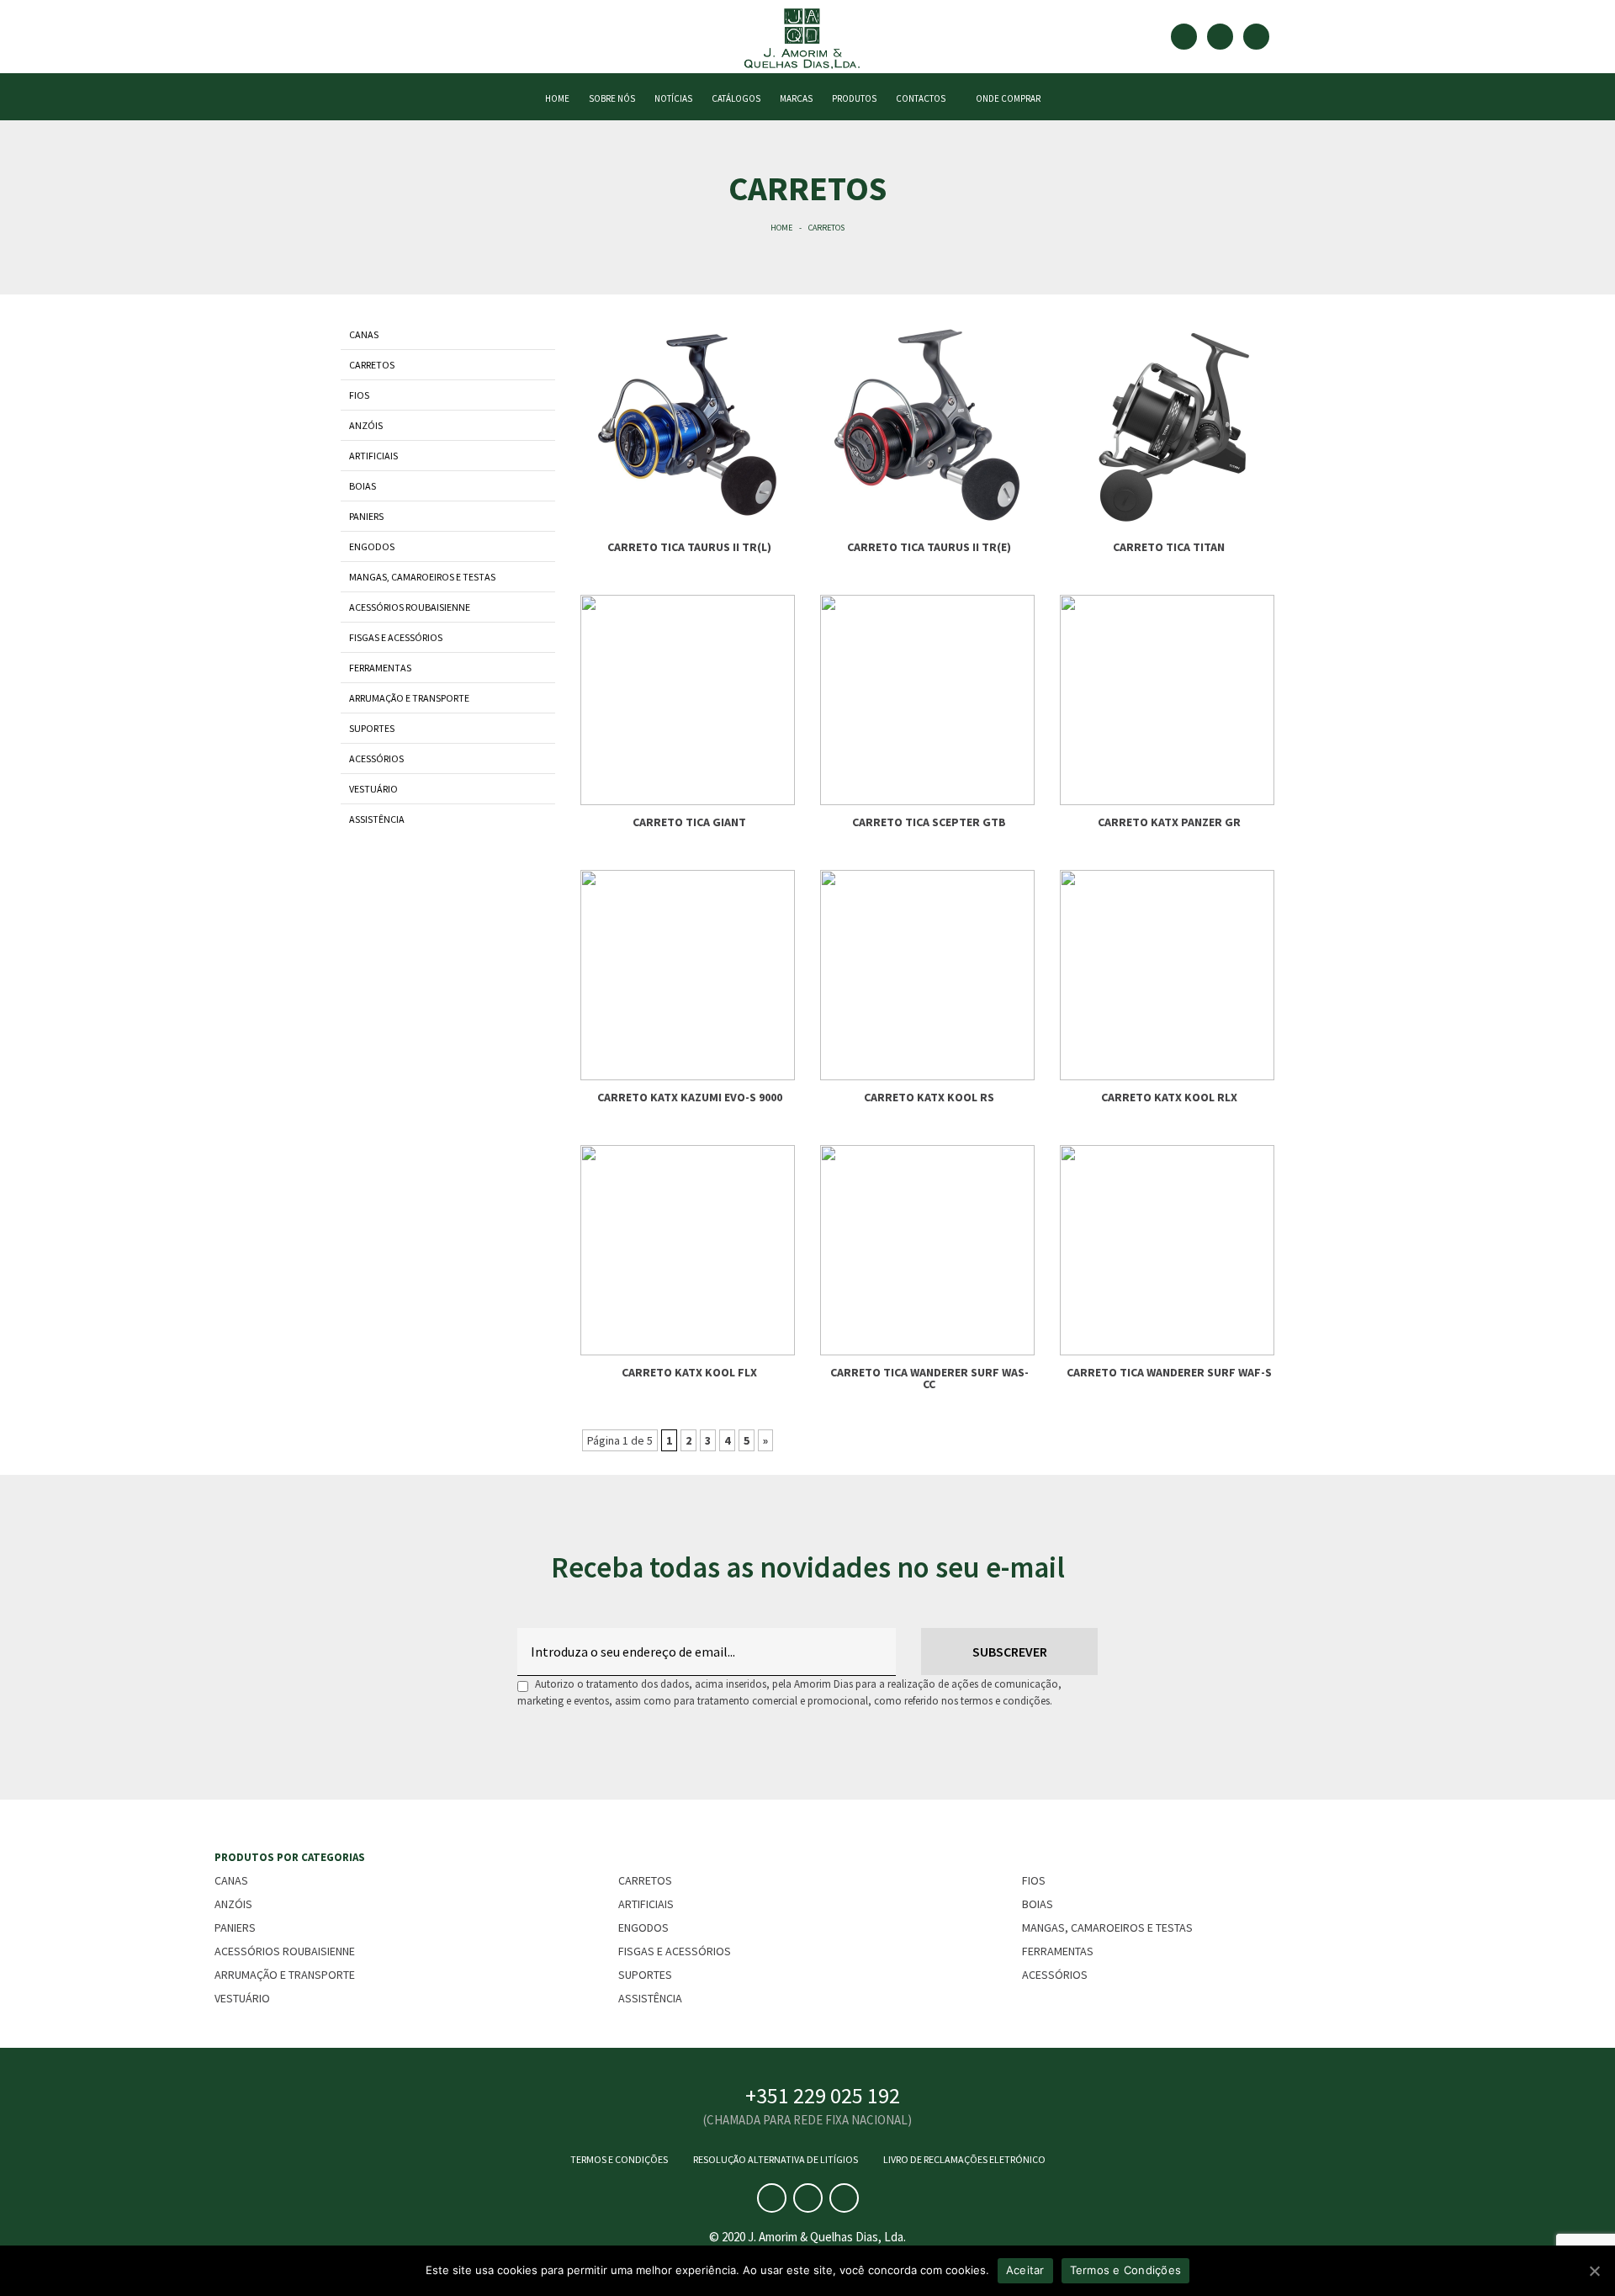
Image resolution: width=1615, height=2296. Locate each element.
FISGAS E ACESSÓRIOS (396, 637)
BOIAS (363, 486)
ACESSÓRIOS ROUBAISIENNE (410, 607)
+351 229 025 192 (823, 2095)
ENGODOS (372, 546)
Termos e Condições (619, 2159)
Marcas (796, 98)
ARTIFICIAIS (373, 456)
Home (781, 228)
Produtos (854, 98)
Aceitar (1025, 2270)
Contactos (921, 98)
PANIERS (366, 516)
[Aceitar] (1594, 2271)
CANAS (364, 334)
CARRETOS (372, 365)
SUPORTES (372, 728)
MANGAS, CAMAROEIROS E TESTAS (422, 577)
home (557, 98)
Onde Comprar (1006, 98)
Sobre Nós (612, 98)
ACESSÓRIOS (376, 758)
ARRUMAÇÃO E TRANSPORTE (409, 698)
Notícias (673, 98)
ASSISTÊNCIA (377, 819)
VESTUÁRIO (373, 789)
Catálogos (736, 98)
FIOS (359, 395)
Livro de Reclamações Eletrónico (964, 2159)
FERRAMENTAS (380, 668)
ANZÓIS (366, 425)
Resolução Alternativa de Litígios (776, 2159)
